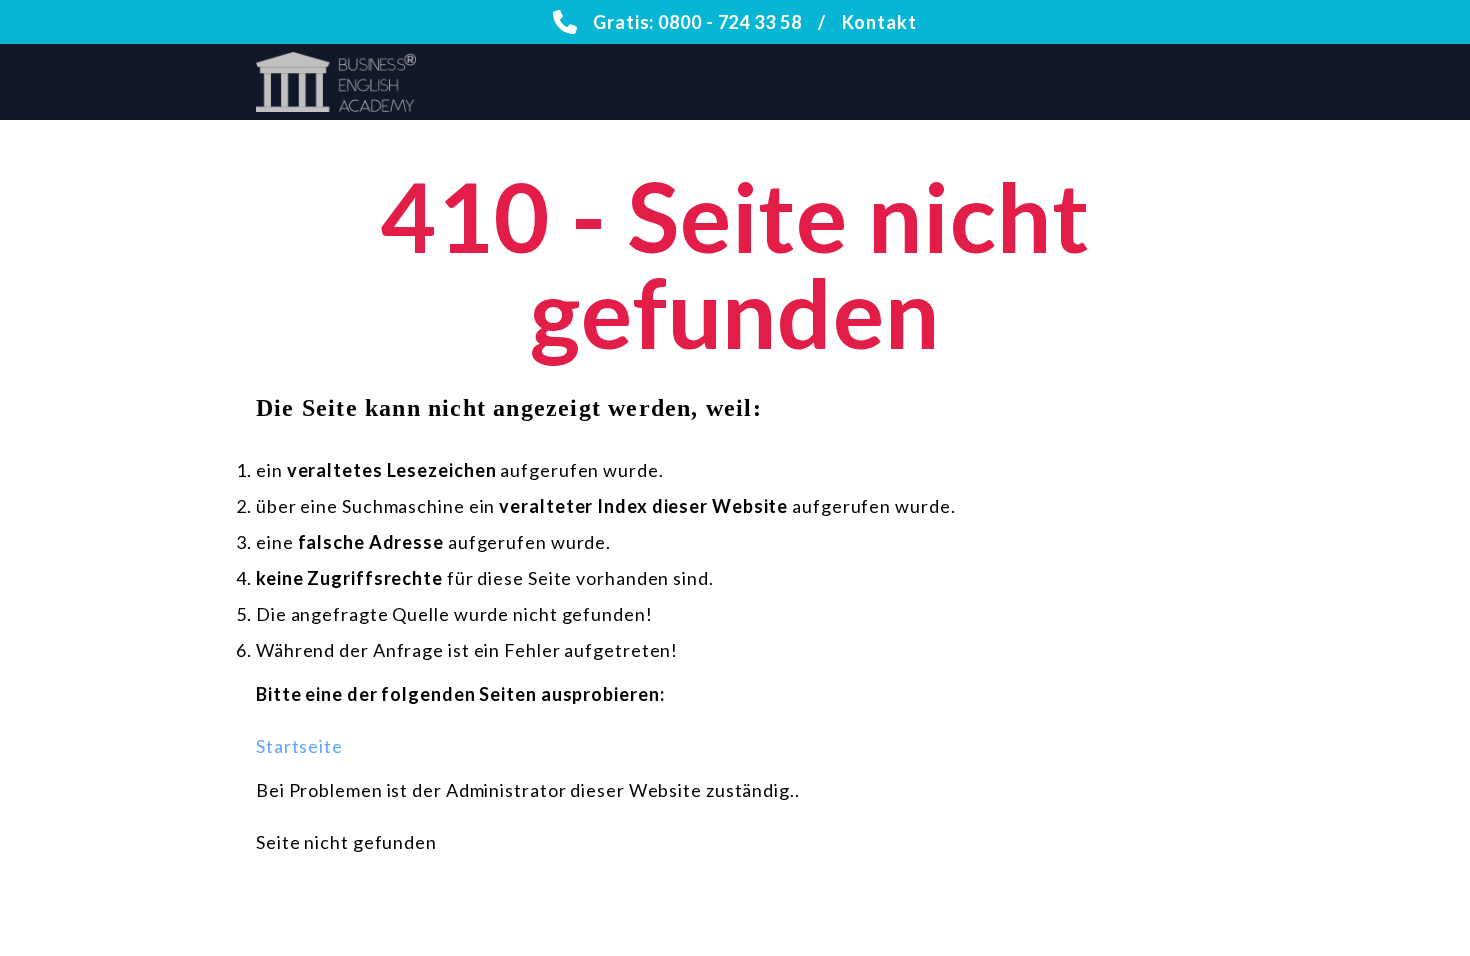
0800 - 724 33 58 (729, 22)
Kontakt (879, 22)
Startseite (299, 746)
